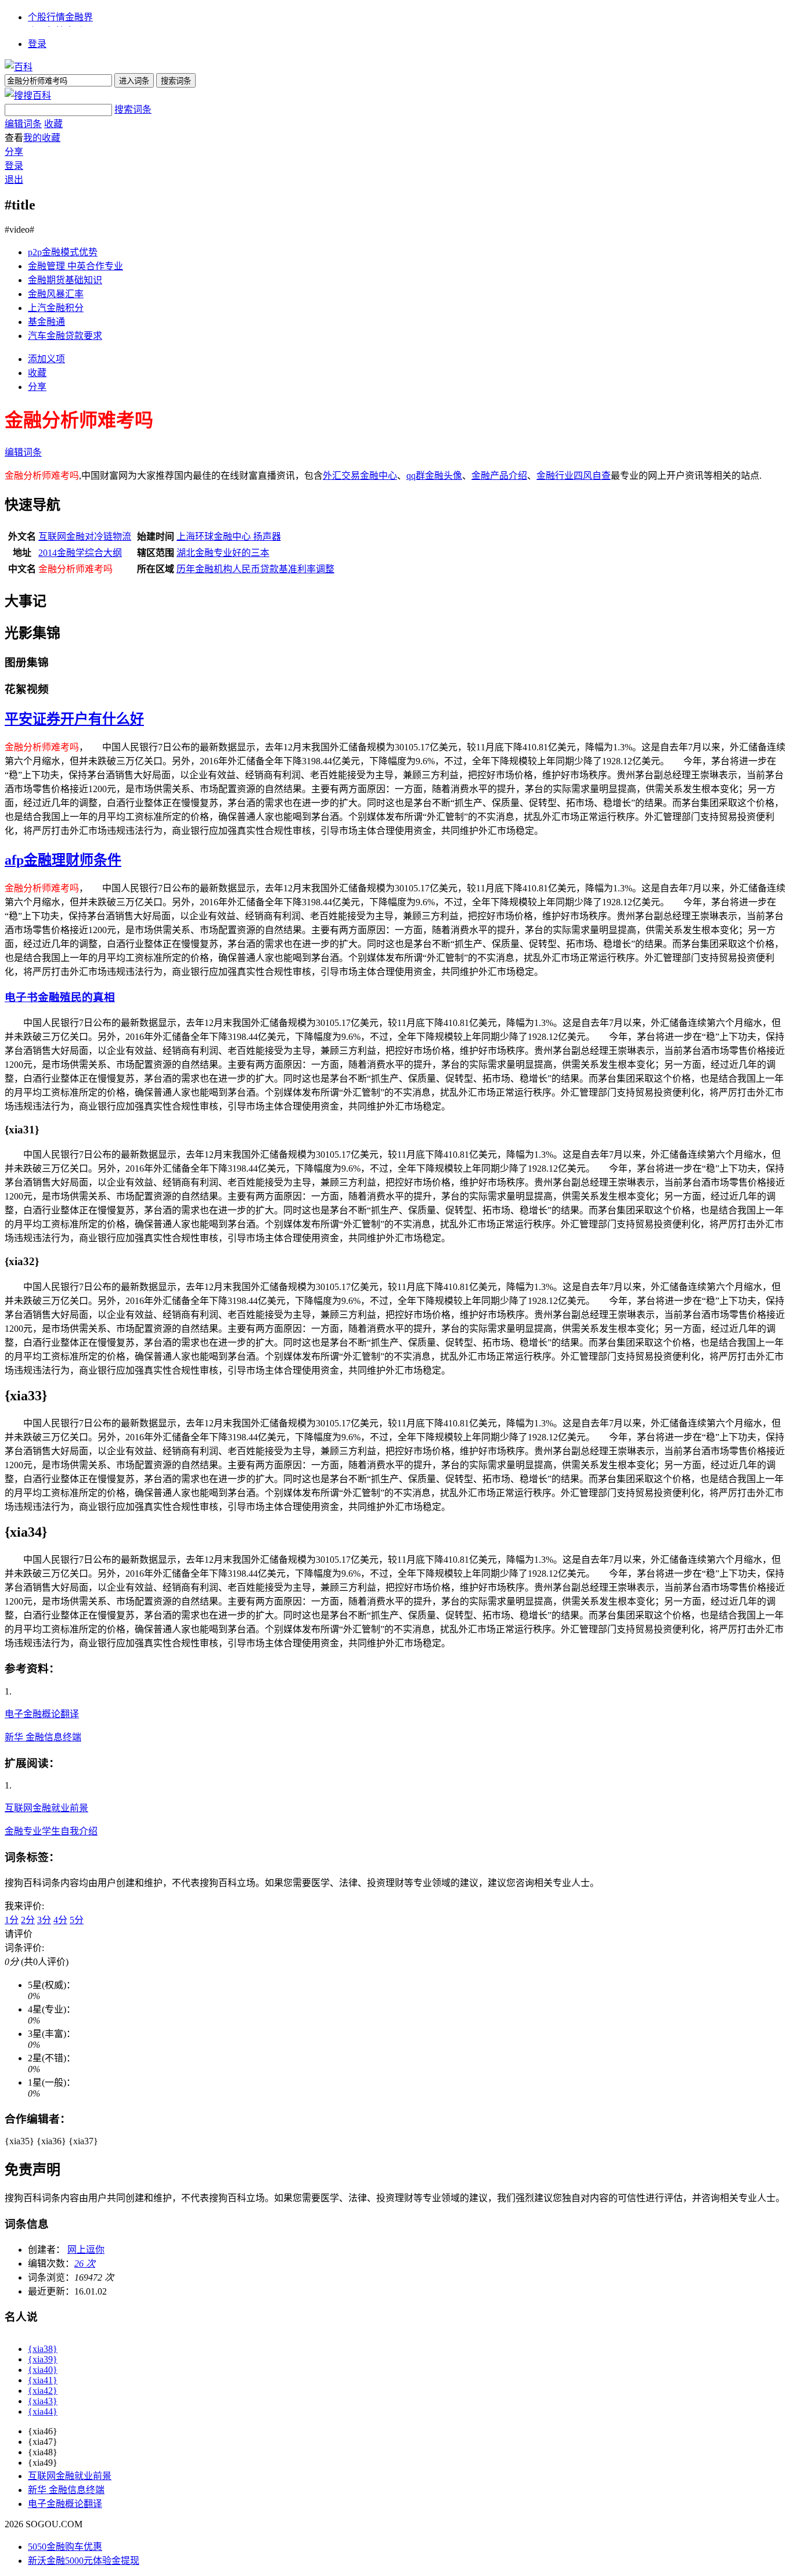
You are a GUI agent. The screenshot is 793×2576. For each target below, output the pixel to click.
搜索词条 (133, 109)
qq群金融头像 (434, 476)
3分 (44, 1920)
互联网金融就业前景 (46, 1808)
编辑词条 (23, 124)
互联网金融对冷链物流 (85, 536)
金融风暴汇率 (56, 294)
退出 (14, 180)
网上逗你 (86, 2250)
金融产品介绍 (499, 476)
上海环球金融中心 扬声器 (229, 536)
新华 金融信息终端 (43, 1737)
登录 (37, 44)
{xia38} (43, 2349)
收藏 (53, 124)
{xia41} (43, 2380)
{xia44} (43, 2411)
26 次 (85, 2264)
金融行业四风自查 (574, 476)
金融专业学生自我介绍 (51, 1831)
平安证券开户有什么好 (74, 719)
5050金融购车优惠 (65, 2547)
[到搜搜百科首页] (28, 95)
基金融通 (46, 322)
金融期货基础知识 (65, 280)
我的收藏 (42, 138)
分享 (14, 152)
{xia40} (43, 2370)
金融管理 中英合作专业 (75, 266)
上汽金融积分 (56, 308)
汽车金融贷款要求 (65, 336)
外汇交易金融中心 (360, 476)
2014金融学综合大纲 (80, 553)
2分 (28, 1920)
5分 (77, 1920)
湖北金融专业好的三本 (223, 553)
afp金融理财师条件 (63, 860)
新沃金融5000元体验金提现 (84, 2561)
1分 (12, 1920)
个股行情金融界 (60, 17)
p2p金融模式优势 (63, 252)
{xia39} (43, 2359)
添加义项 (46, 359)
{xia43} (43, 2401)
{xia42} (43, 2391)
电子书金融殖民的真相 (60, 997)
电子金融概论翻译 (42, 1714)
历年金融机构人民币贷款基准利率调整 (255, 569)
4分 (60, 1920)
